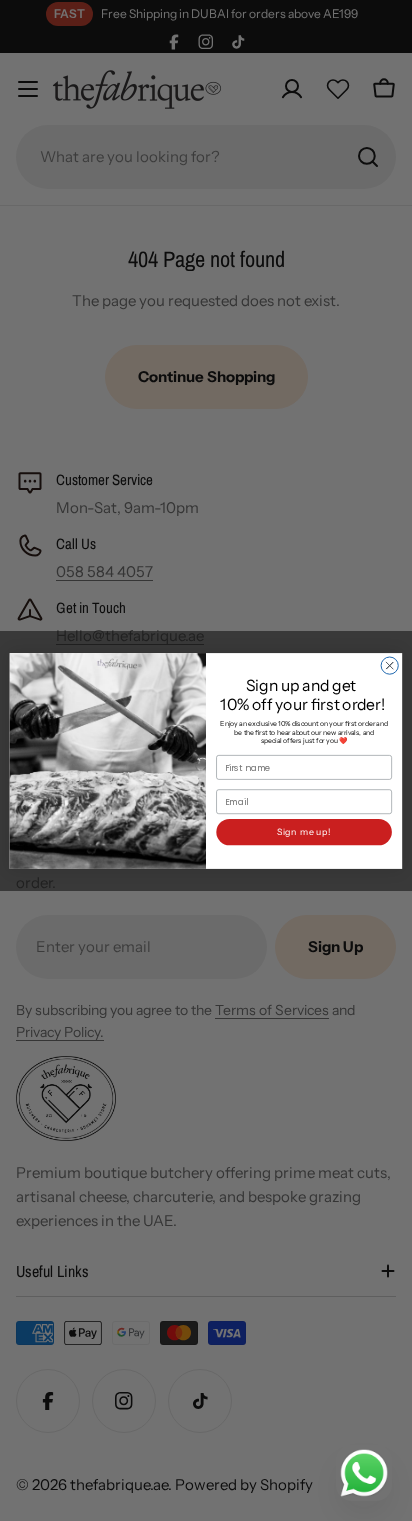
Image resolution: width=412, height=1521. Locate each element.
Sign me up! (304, 831)
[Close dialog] (389, 665)
